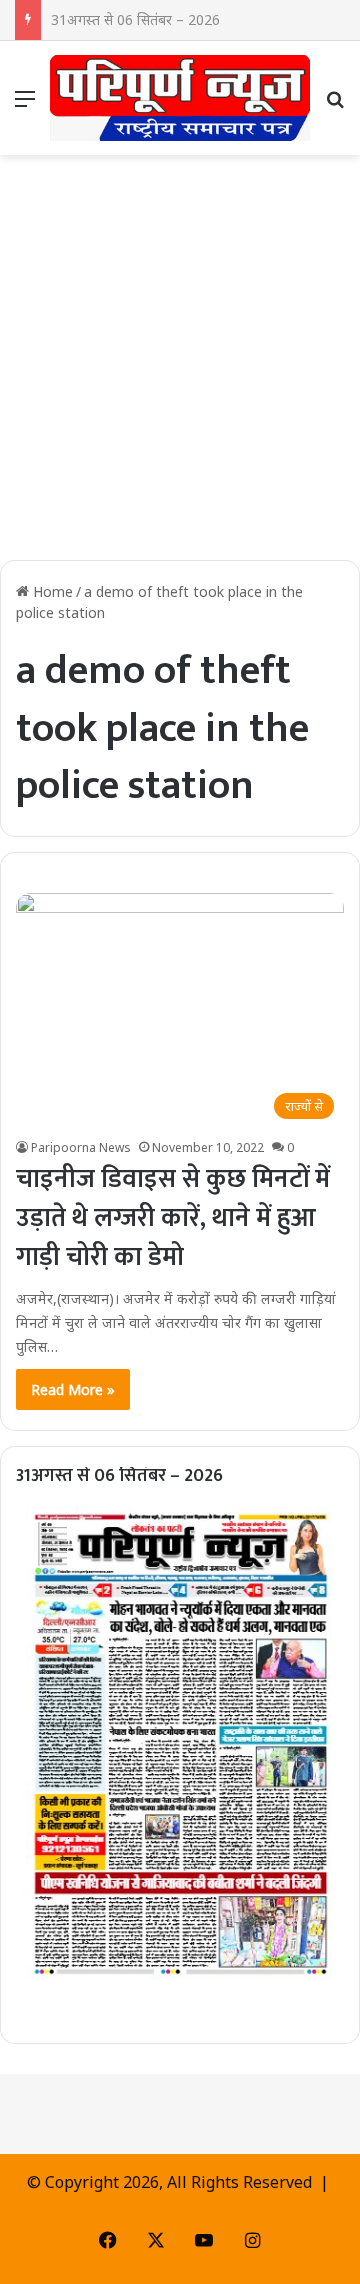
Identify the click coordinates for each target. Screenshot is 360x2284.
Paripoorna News (81, 1147)
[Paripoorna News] (180, 98)
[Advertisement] (180, 365)
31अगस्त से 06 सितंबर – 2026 (119, 1476)
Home (51, 591)
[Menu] (25, 105)
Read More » (73, 1389)
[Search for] (335, 105)
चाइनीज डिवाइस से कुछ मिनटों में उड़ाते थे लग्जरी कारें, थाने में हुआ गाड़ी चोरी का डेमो (173, 1218)
